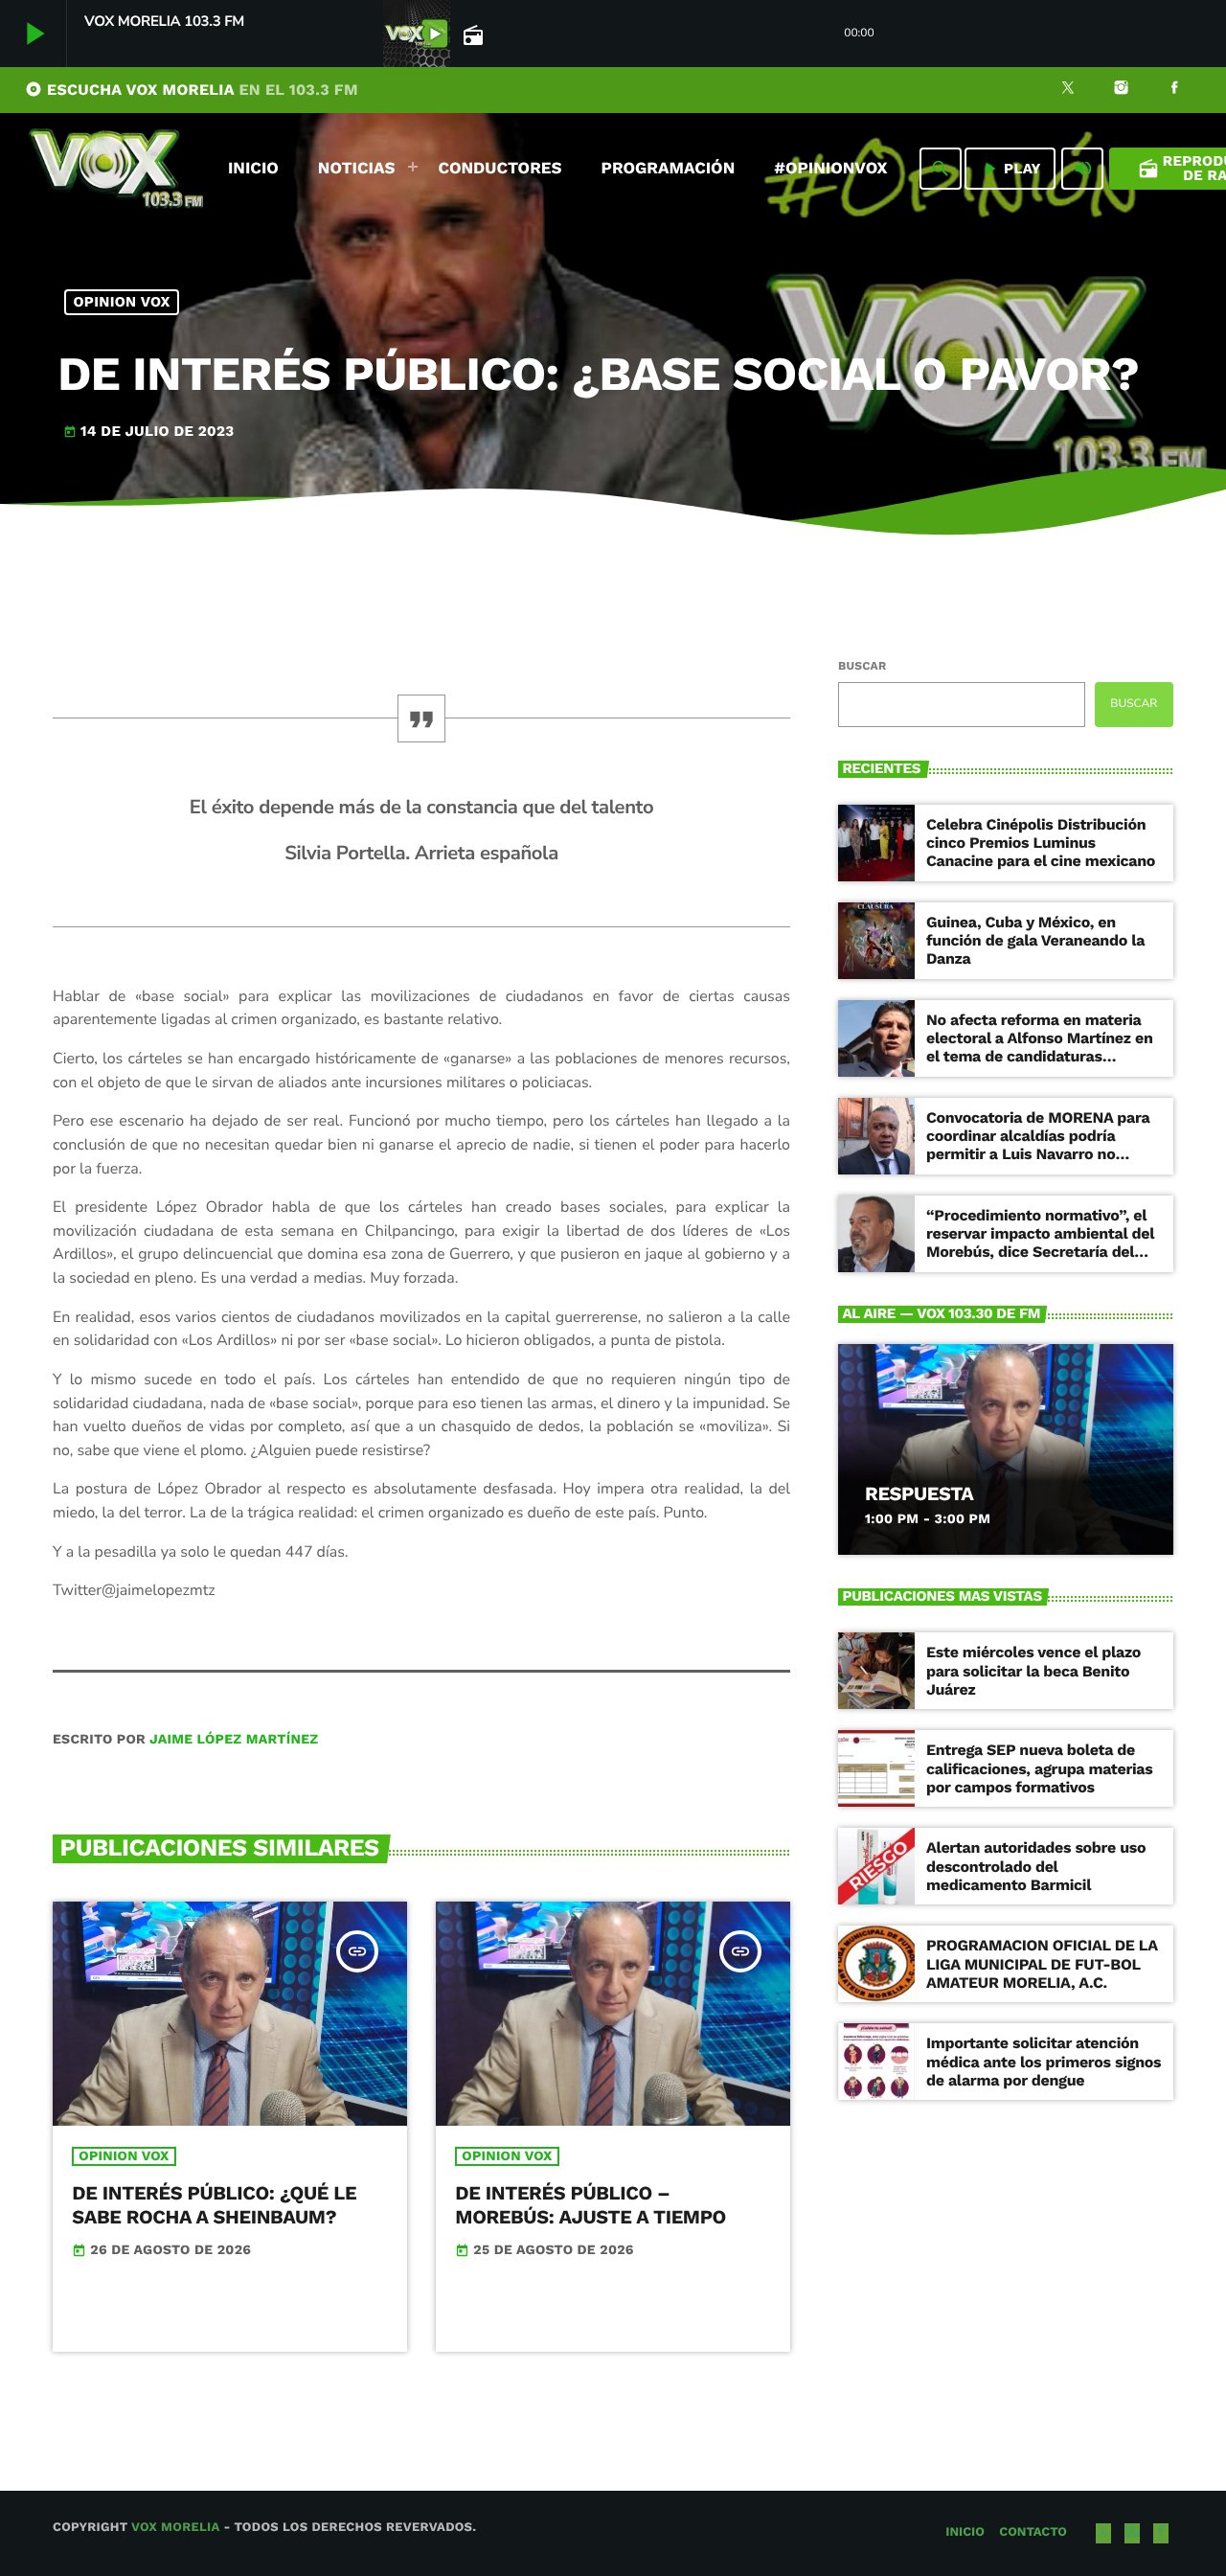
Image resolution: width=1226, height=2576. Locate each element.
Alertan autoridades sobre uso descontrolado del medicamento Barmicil (1036, 1866)
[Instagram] (1122, 90)
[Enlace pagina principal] (116, 169)
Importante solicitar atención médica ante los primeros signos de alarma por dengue (1044, 2061)
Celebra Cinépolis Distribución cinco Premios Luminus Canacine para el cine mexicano (1041, 843)
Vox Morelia (175, 2528)
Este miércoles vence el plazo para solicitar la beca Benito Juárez (1033, 1670)
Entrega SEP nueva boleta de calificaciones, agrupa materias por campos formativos (1039, 1768)
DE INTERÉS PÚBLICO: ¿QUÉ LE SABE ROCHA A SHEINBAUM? (214, 2205)
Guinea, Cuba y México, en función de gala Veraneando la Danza (1035, 940)
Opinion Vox (122, 302)
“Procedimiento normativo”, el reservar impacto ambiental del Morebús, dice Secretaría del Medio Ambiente (1040, 1243)
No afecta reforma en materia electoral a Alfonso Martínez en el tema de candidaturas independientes (1040, 1048)
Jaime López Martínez (234, 1740)
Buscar (862, 666)
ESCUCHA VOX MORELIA (192, 90)
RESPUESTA (919, 1493)
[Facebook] (1174, 90)
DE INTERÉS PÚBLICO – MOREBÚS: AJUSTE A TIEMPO (590, 2205)
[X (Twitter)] (1068, 90)
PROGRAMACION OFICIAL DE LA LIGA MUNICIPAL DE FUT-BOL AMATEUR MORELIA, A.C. (1042, 1963)
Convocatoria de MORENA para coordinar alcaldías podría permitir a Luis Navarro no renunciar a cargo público (1038, 1145)
